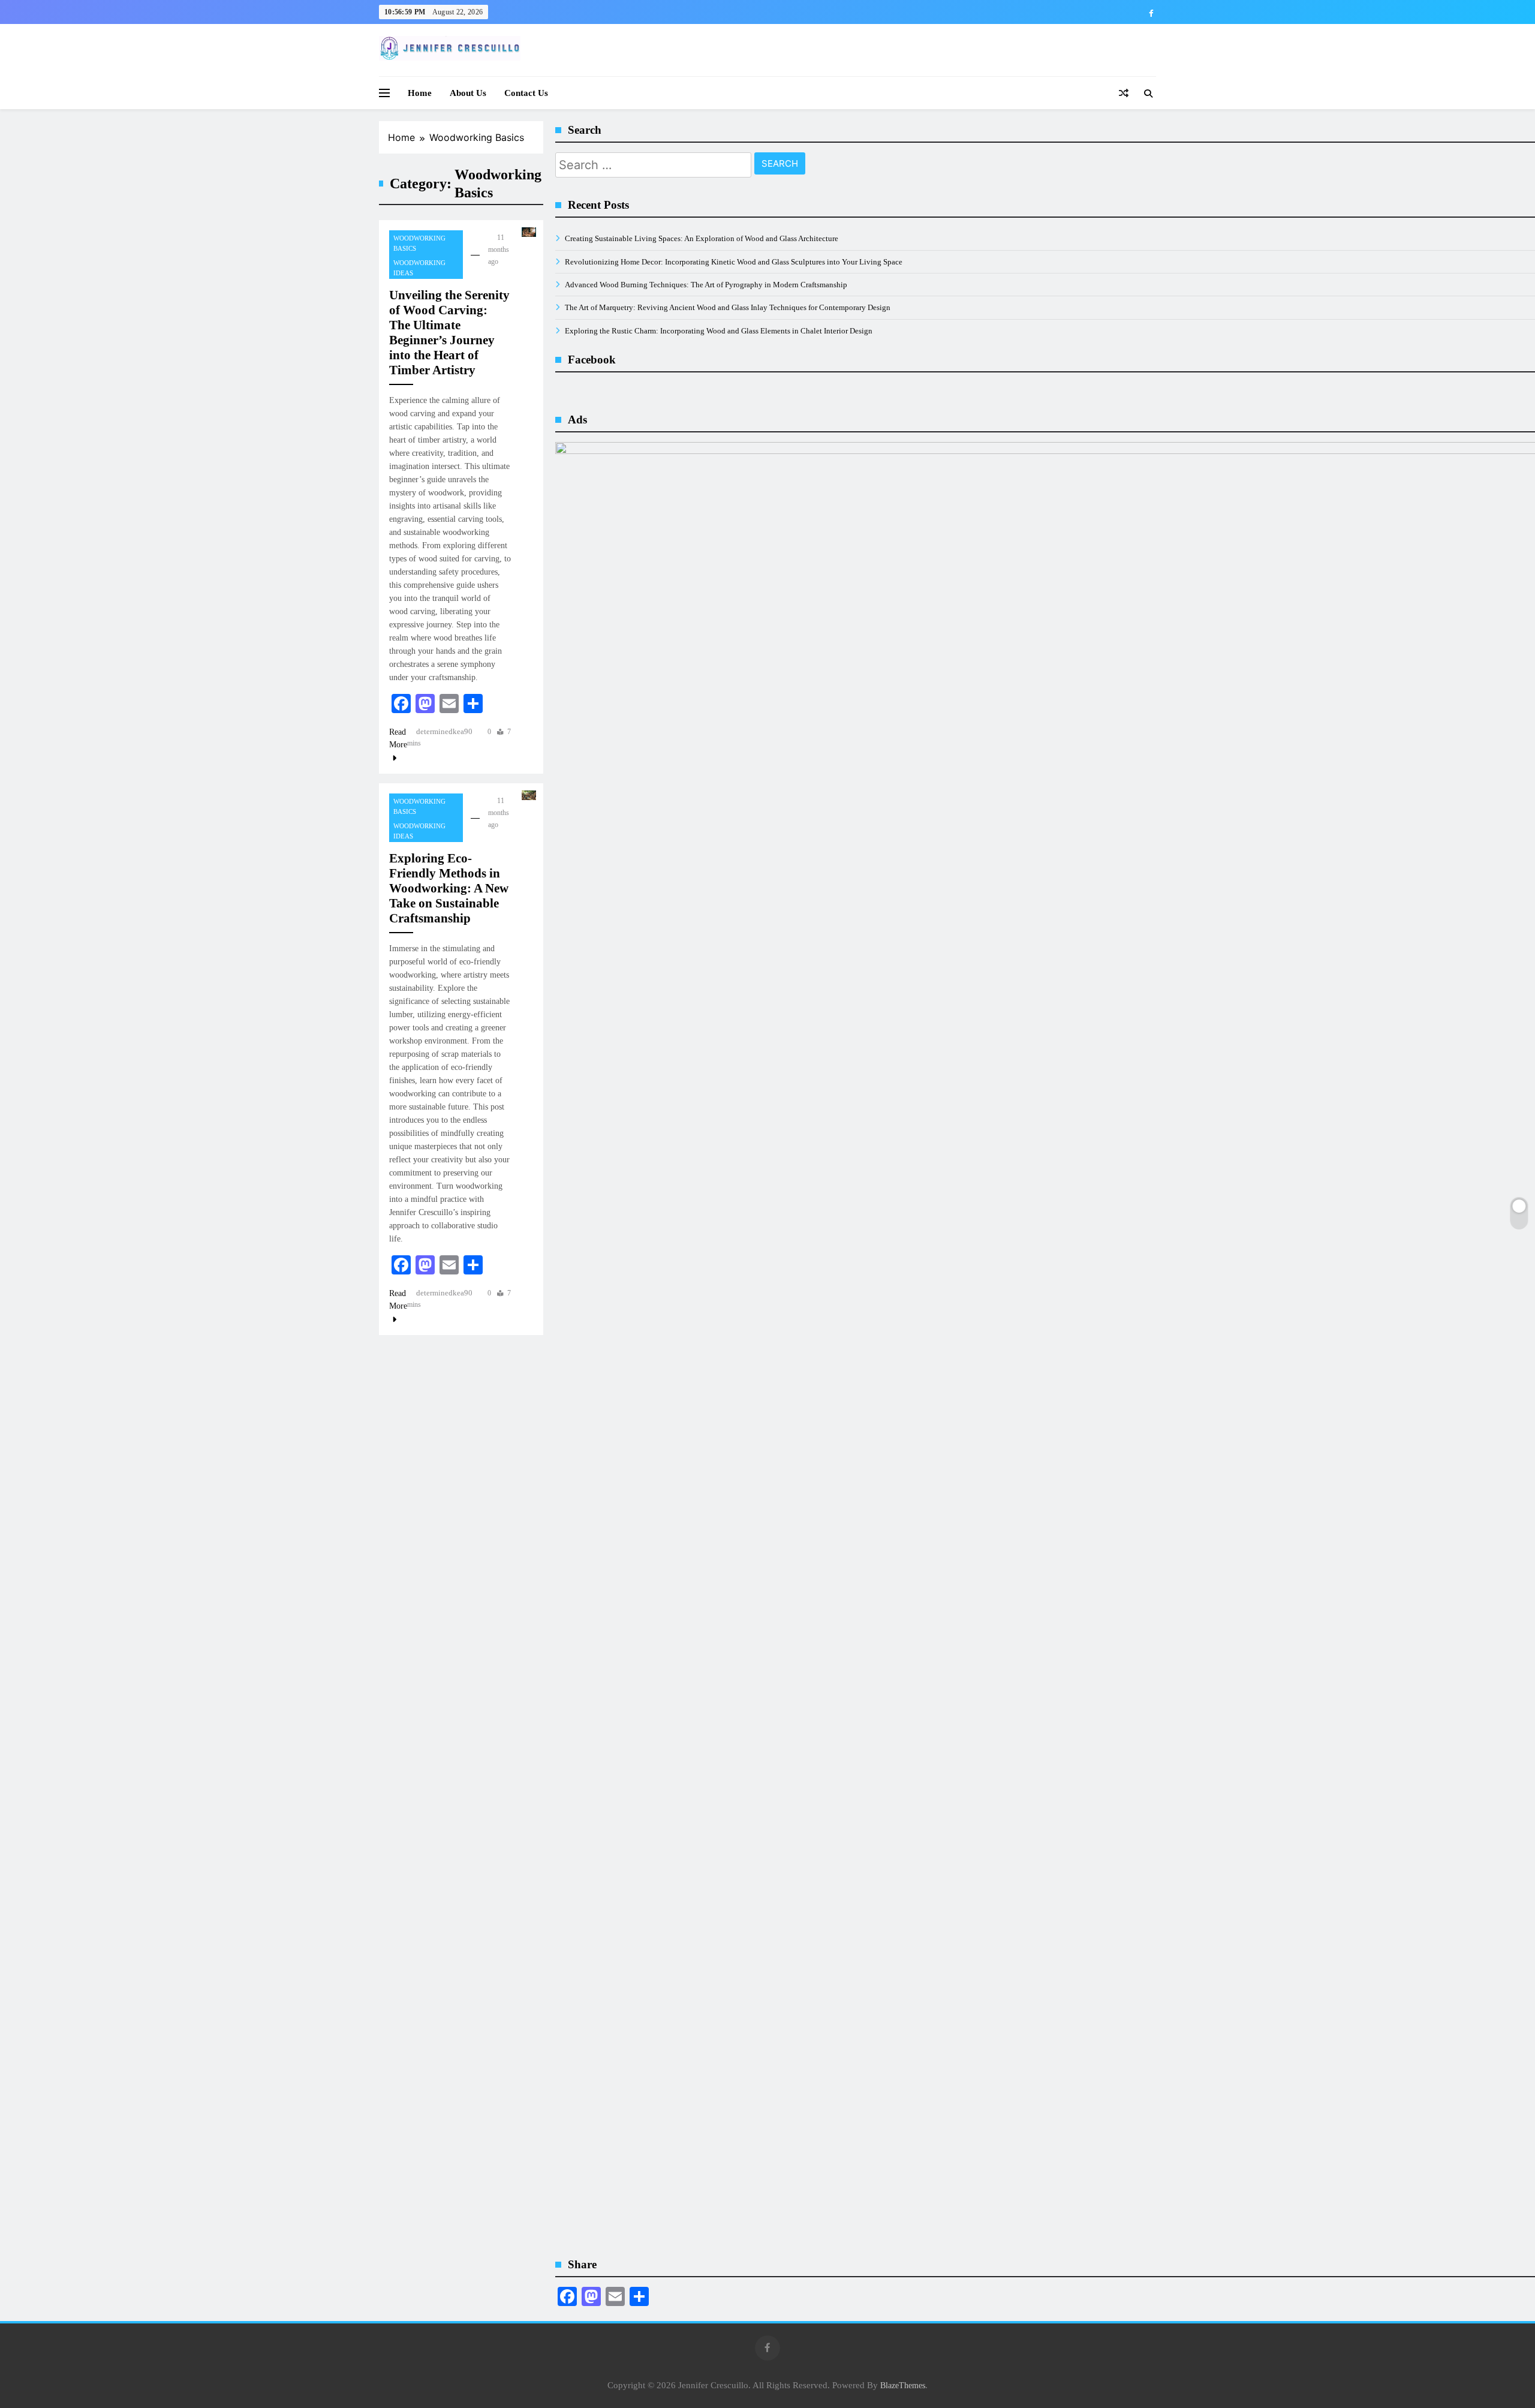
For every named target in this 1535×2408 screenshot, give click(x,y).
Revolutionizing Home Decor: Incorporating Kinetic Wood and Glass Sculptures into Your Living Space (734, 262)
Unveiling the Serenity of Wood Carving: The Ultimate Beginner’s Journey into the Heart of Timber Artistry (449, 333)
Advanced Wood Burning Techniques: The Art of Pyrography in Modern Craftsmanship (706, 285)
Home (420, 93)
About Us (468, 93)
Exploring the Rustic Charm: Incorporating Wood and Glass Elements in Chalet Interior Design (719, 331)
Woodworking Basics (419, 243)
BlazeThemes (903, 2385)
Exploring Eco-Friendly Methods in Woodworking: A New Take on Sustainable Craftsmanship (449, 888)
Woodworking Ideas (419, 268)
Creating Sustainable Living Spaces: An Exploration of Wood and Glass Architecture (702, 238)
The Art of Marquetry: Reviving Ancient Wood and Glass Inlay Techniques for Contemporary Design (728, 307)
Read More (398, 738)
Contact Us (526, 93)
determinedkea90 (444, 731)
